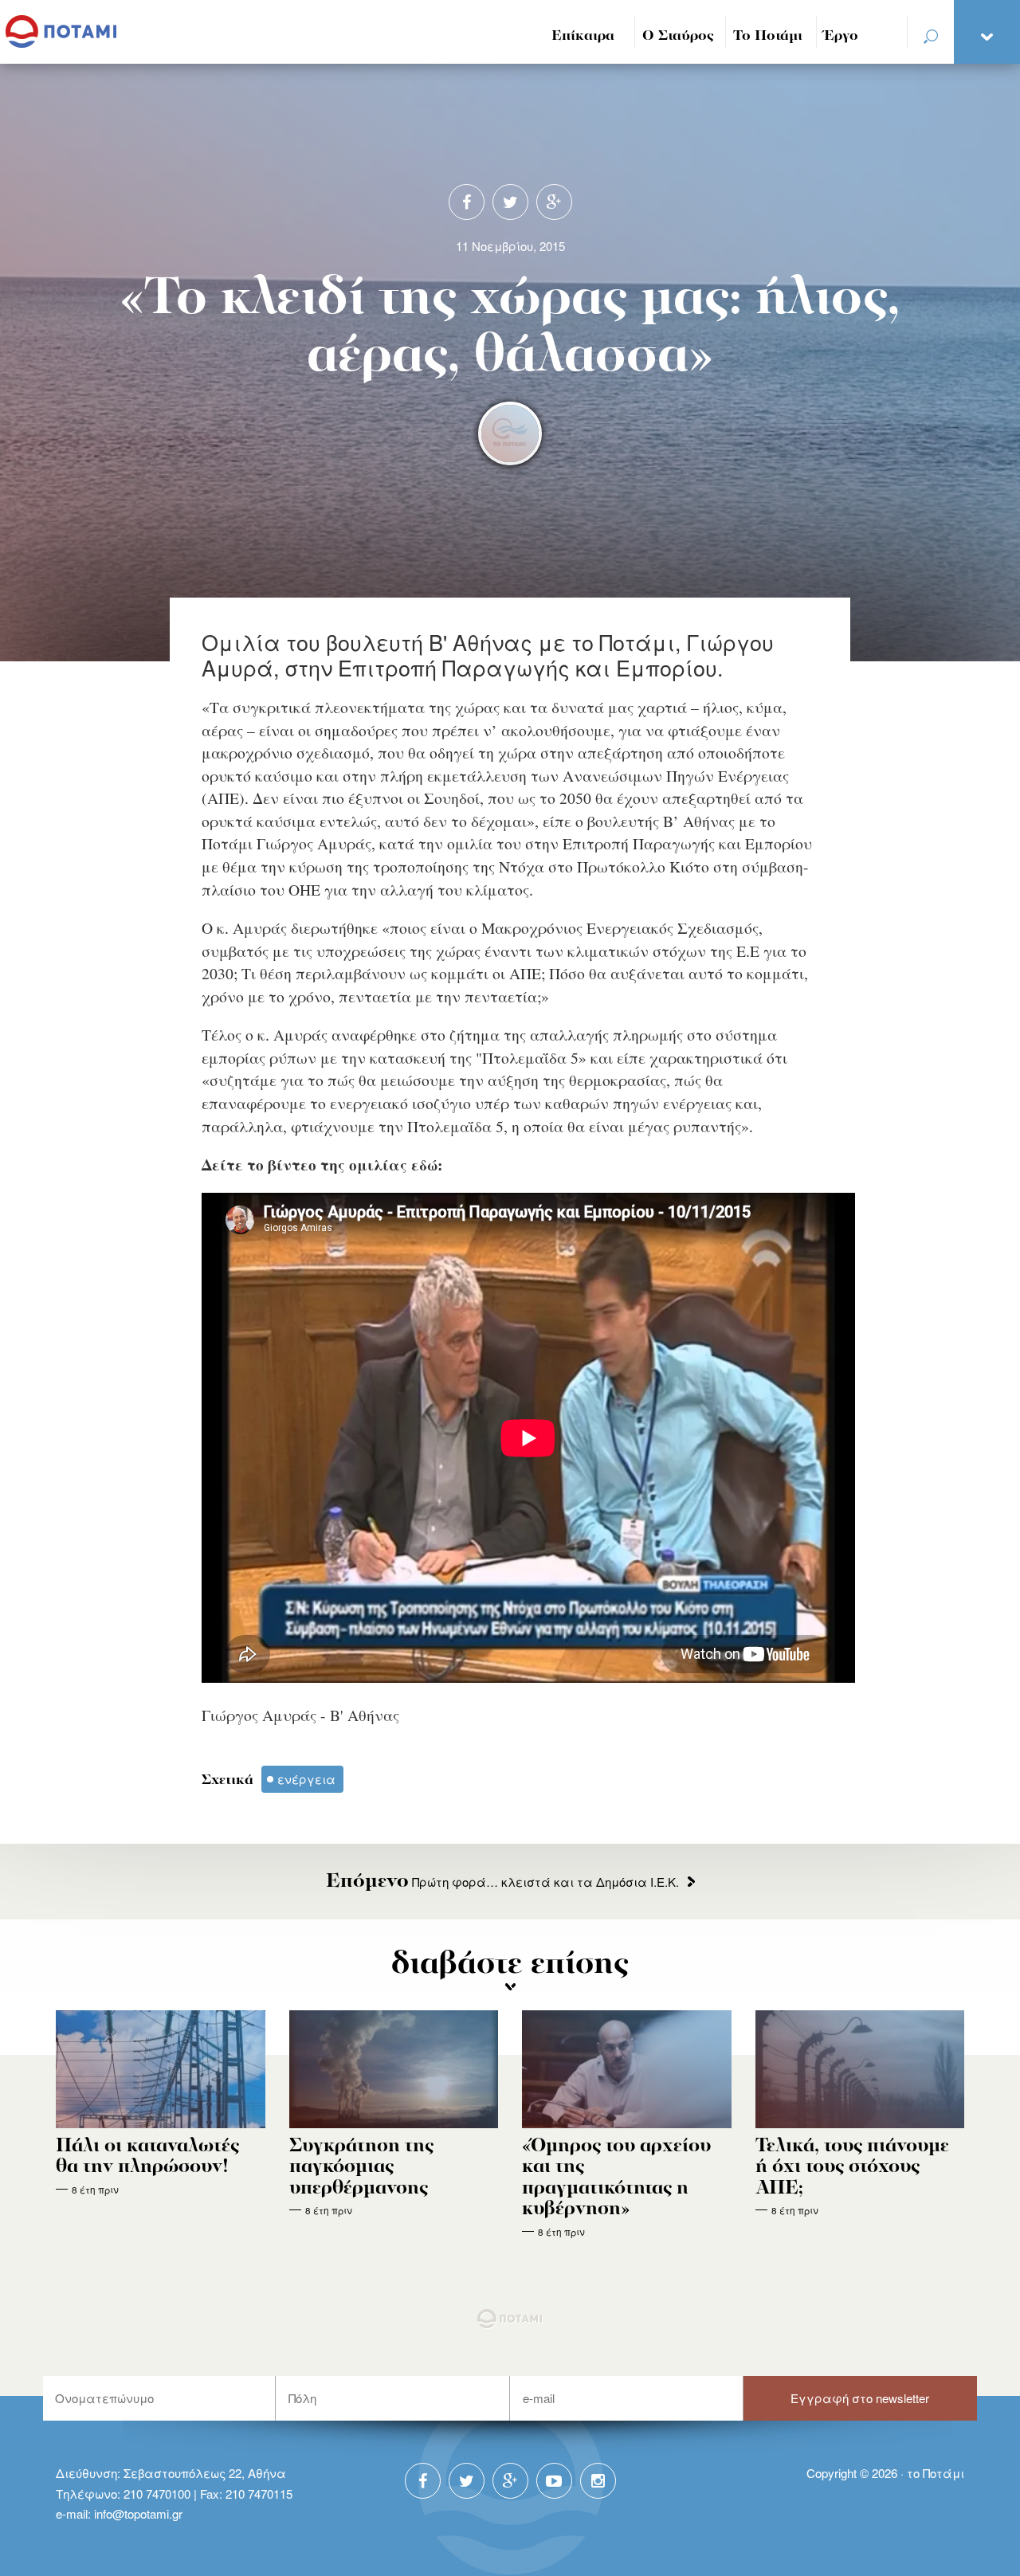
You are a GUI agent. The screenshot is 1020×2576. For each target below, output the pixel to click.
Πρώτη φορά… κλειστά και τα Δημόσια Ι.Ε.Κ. (502, 1882)
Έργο (841, 36)
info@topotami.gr (138, 2513)
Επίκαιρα (583, 36)
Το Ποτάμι (768, 36)
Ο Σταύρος (678, 36)
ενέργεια (306, 1779)
